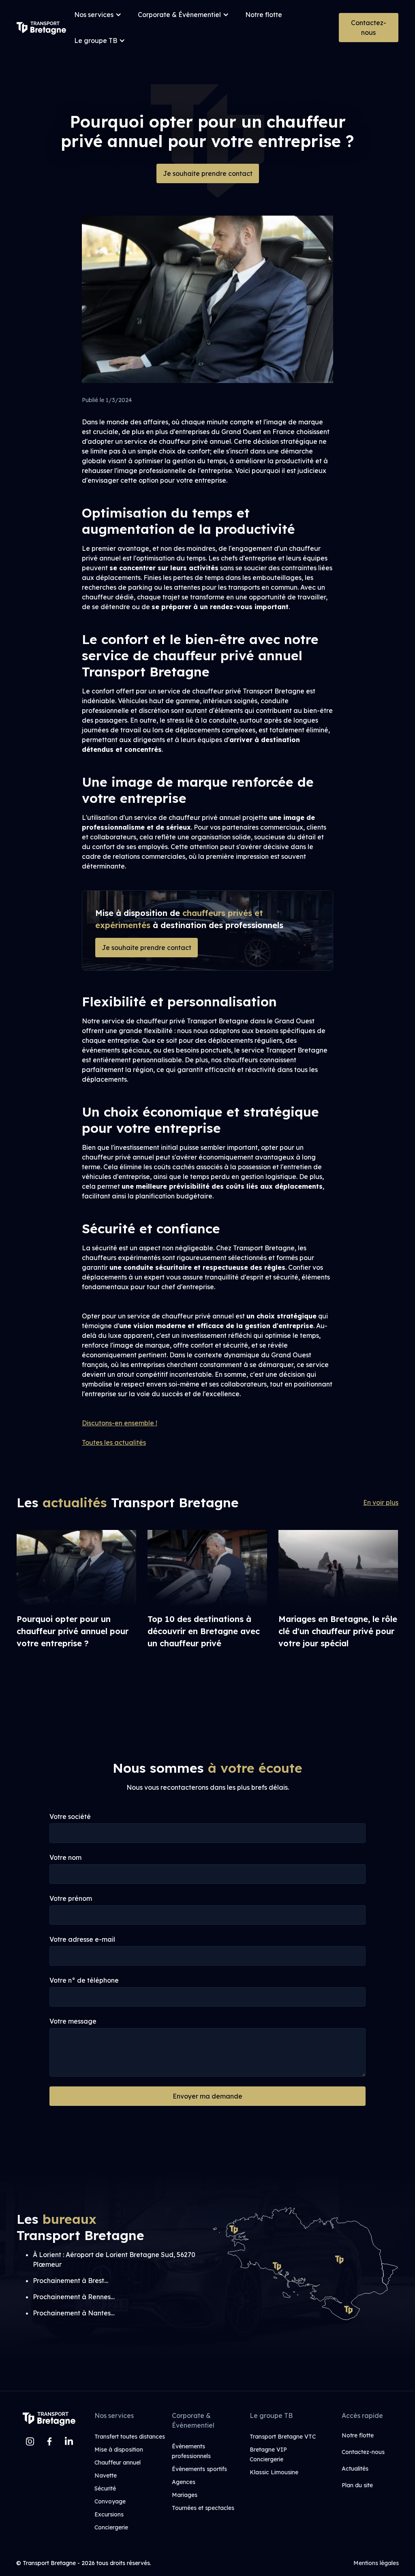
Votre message (73, 2021)
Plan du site (357, 2485)
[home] (41, 28)
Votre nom (65, 1857)
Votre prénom (71, 1898)
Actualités (355, 2469)
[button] (98, 15)
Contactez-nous (369, 28)
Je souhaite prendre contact (208, 173)
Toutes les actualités (114, 1442)
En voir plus (381, 1502)
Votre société (70, 1816)
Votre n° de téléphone (84, 1980)
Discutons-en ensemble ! (120, 1423)
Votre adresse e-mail (82, 1939)
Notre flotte (264, 15)
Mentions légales (376, 2563)
